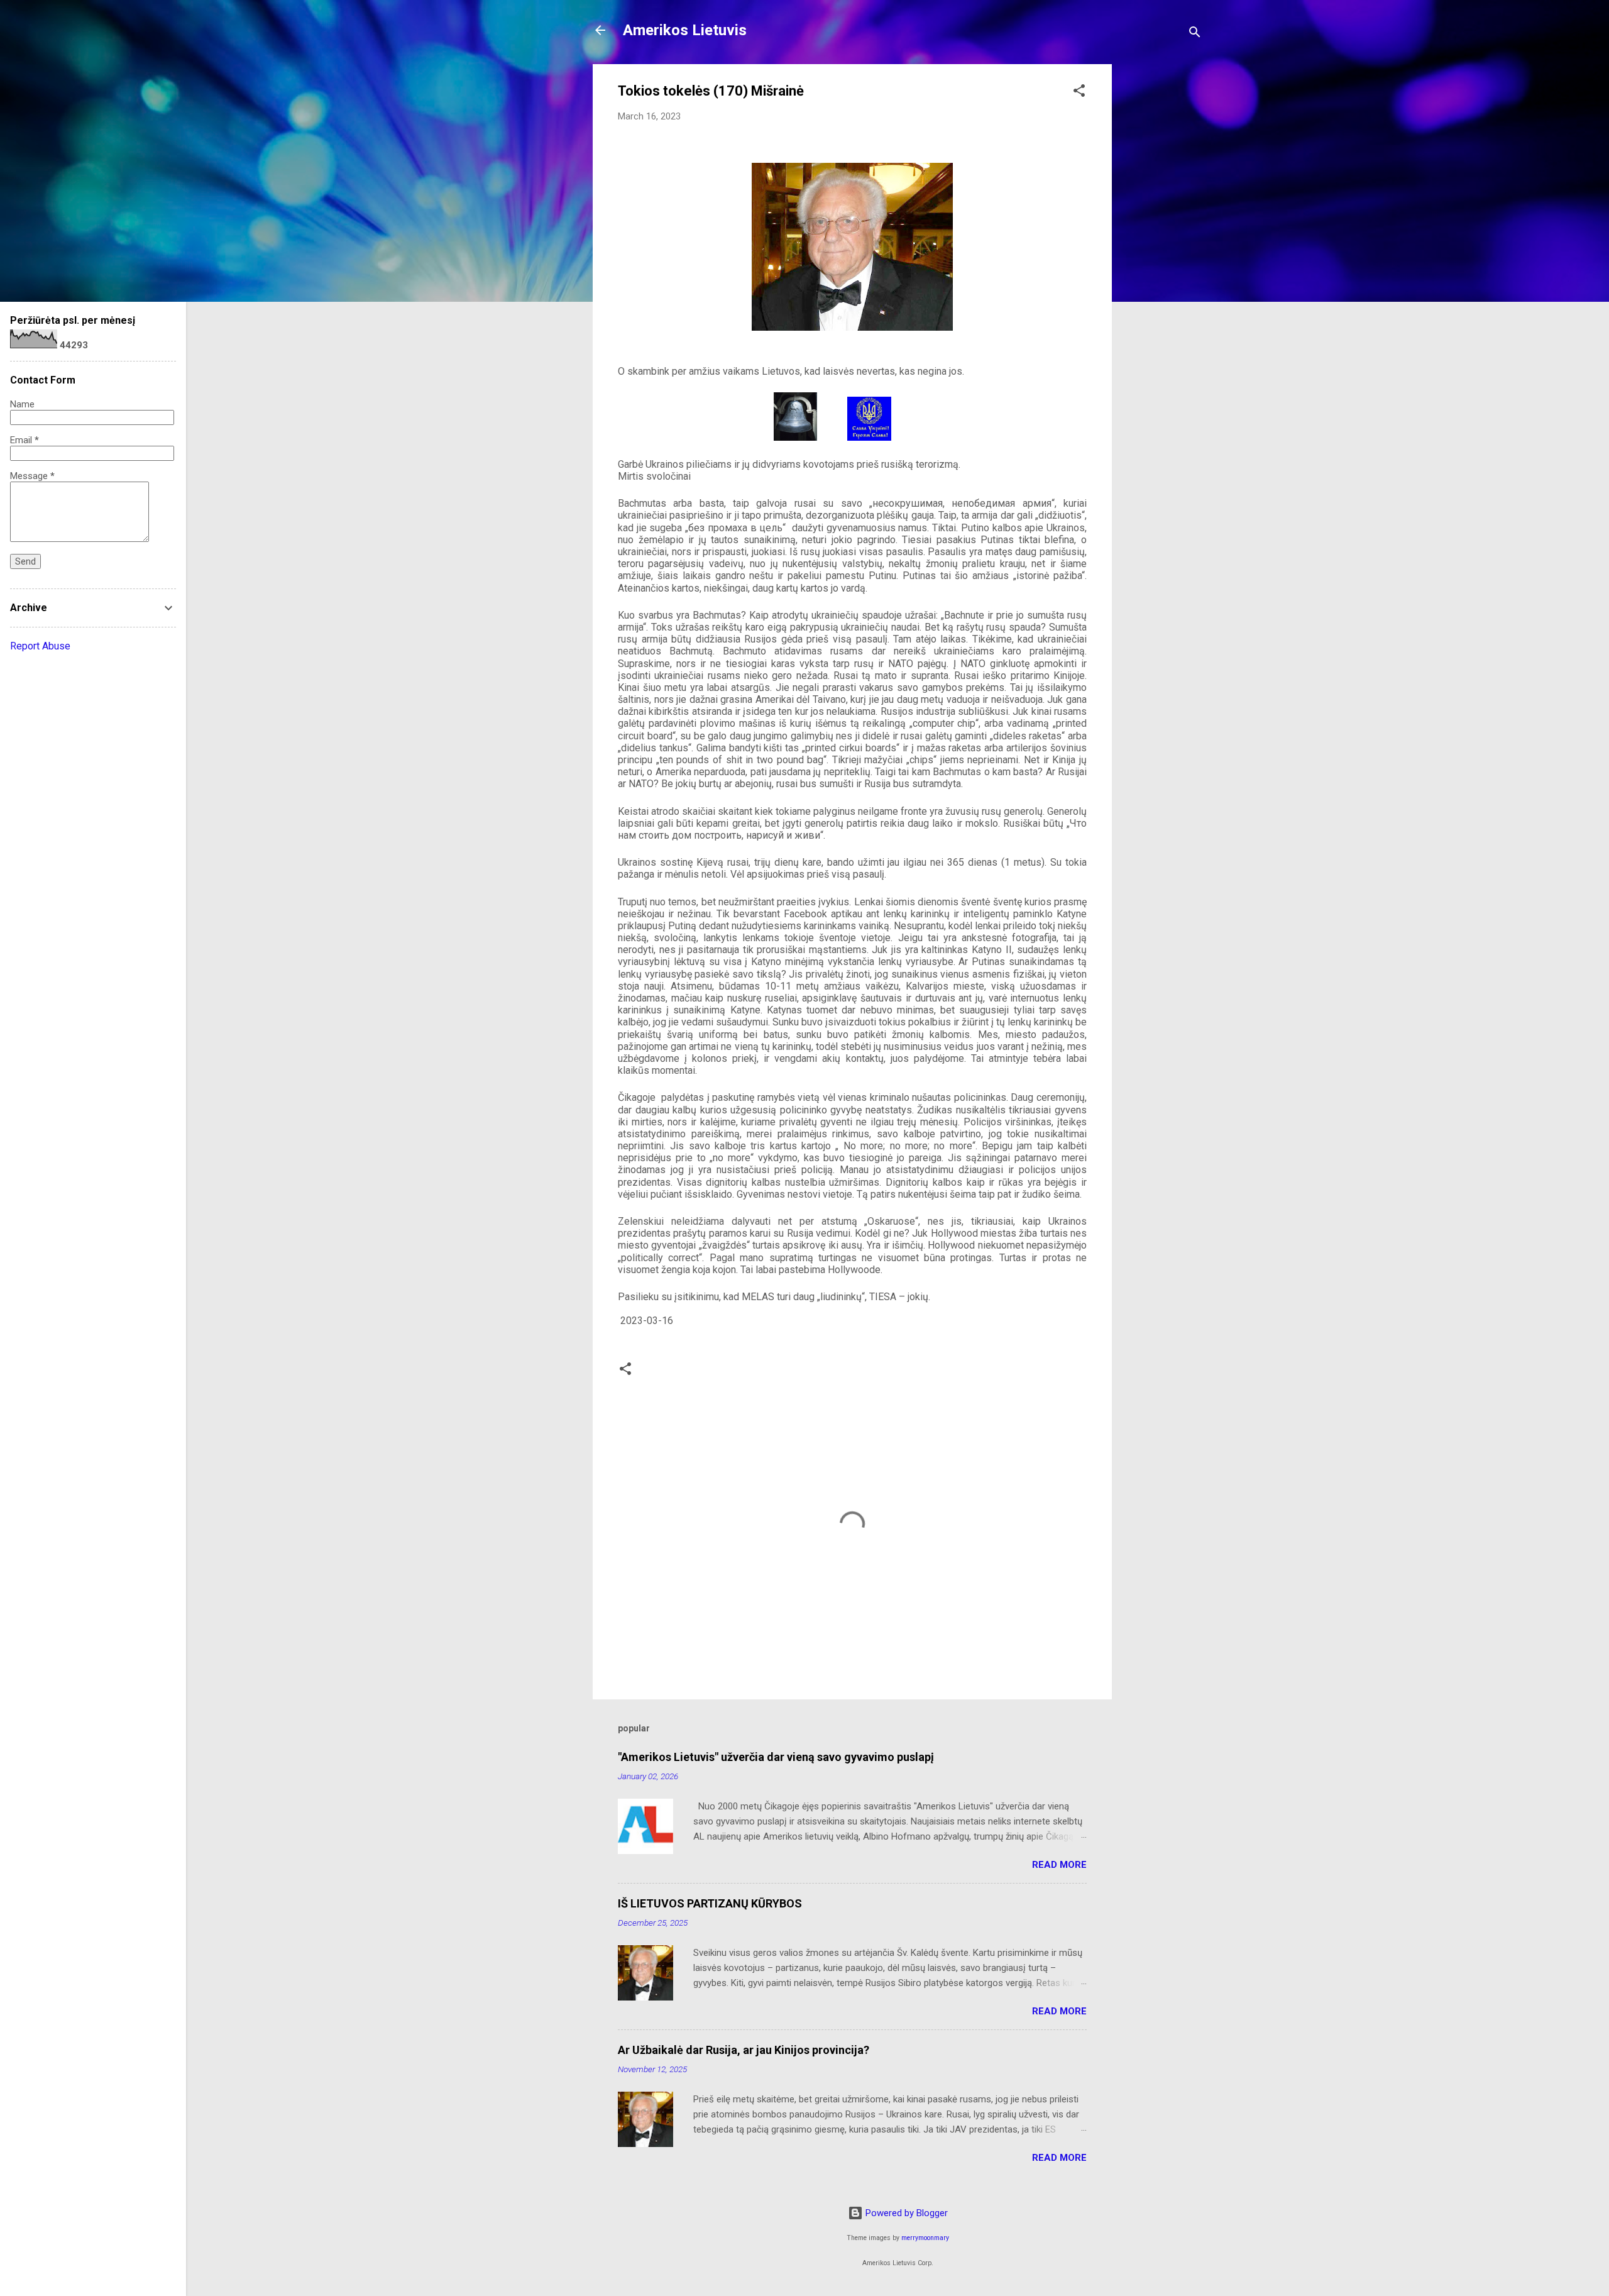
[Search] (1195, 34)
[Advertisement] (1162, 253)
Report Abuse (40, 646)
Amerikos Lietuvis (685, 30)
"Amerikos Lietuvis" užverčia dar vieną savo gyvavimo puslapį (776, 1757)
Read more (1059, 1865)
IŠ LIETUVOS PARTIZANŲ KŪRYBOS (710, 1903)
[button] (1079, 93)
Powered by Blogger (905, 2213)
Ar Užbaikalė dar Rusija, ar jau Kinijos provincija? (744, 2050)
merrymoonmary (925, 2238)
